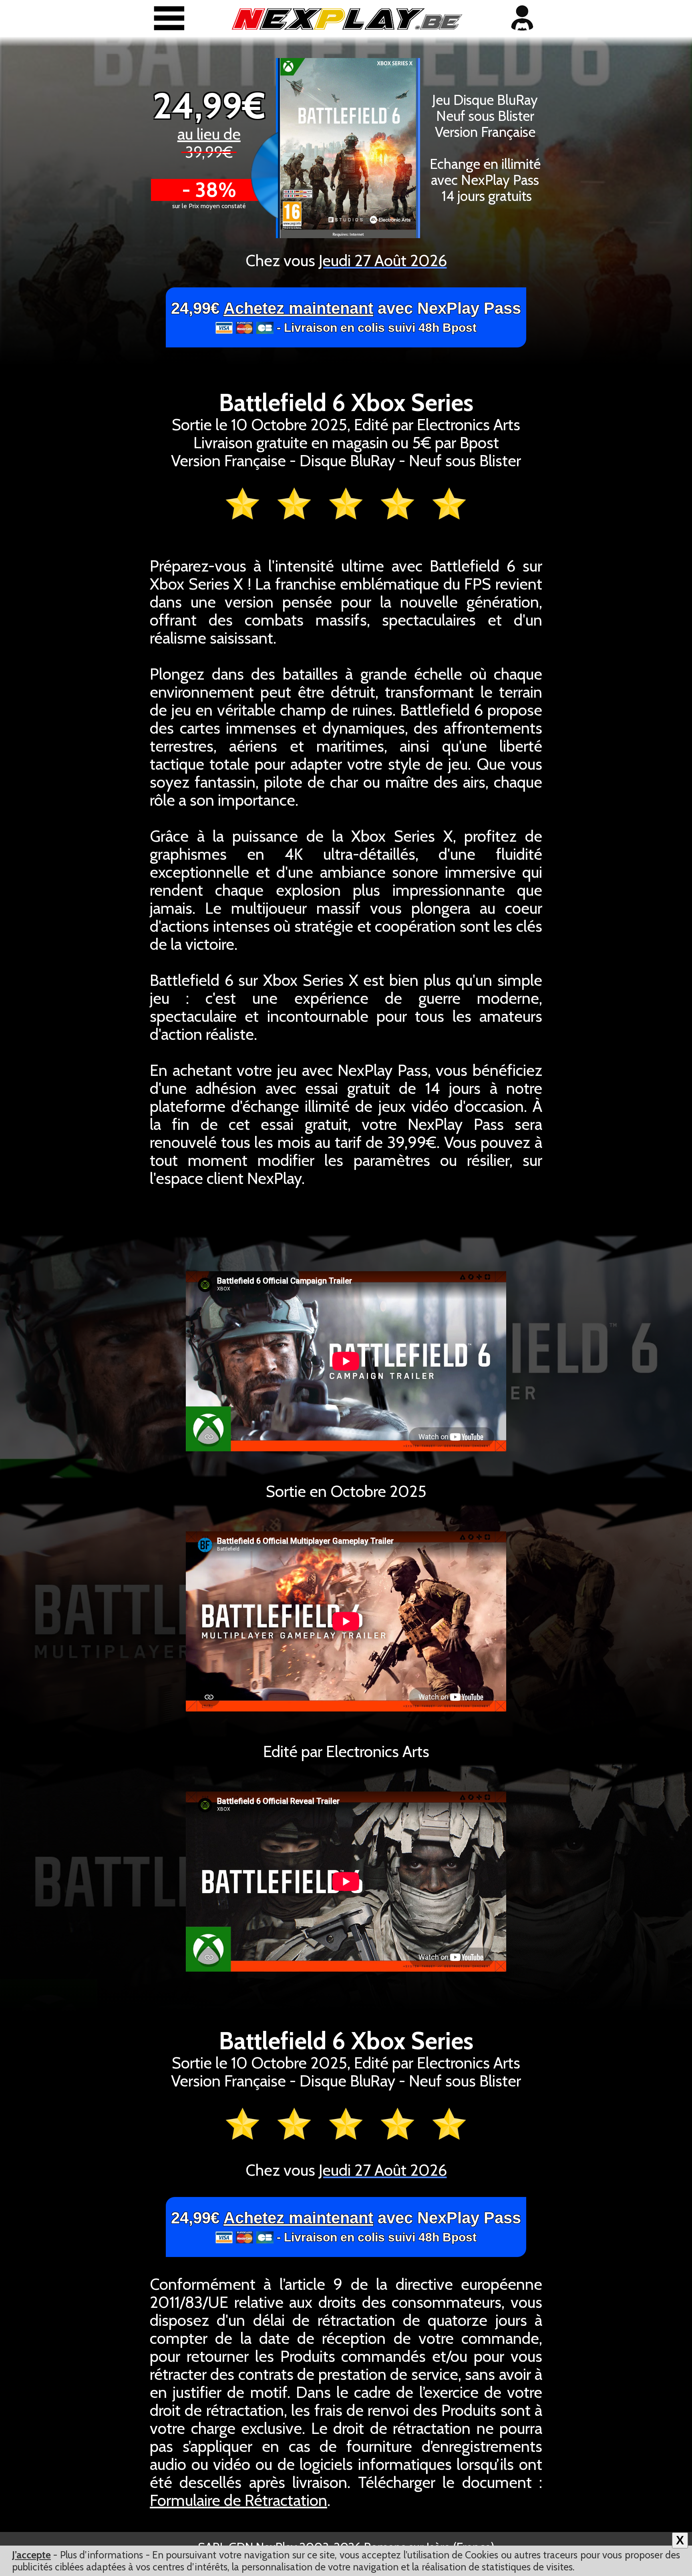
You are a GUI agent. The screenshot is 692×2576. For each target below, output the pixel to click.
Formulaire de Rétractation (238, 2500)
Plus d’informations (102, 2555)
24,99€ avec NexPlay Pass (346, 317)
